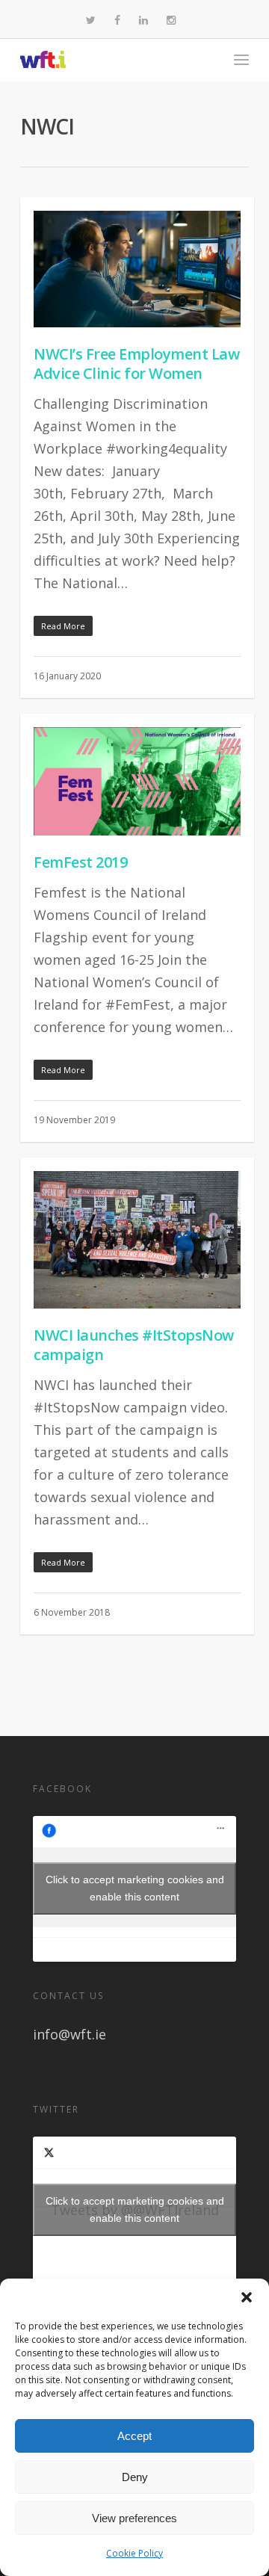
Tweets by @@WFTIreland (135, 2209)
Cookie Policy (134, 2553)
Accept (134, 2436)
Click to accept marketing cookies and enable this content (135, 1888)
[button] (247, 2297)
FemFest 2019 (80, 862)
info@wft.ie (69, 2034)
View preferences (134, 2518)
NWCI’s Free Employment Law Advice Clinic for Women (136, 364)
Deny (135, 2477)
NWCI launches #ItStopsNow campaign (134, 1345)
